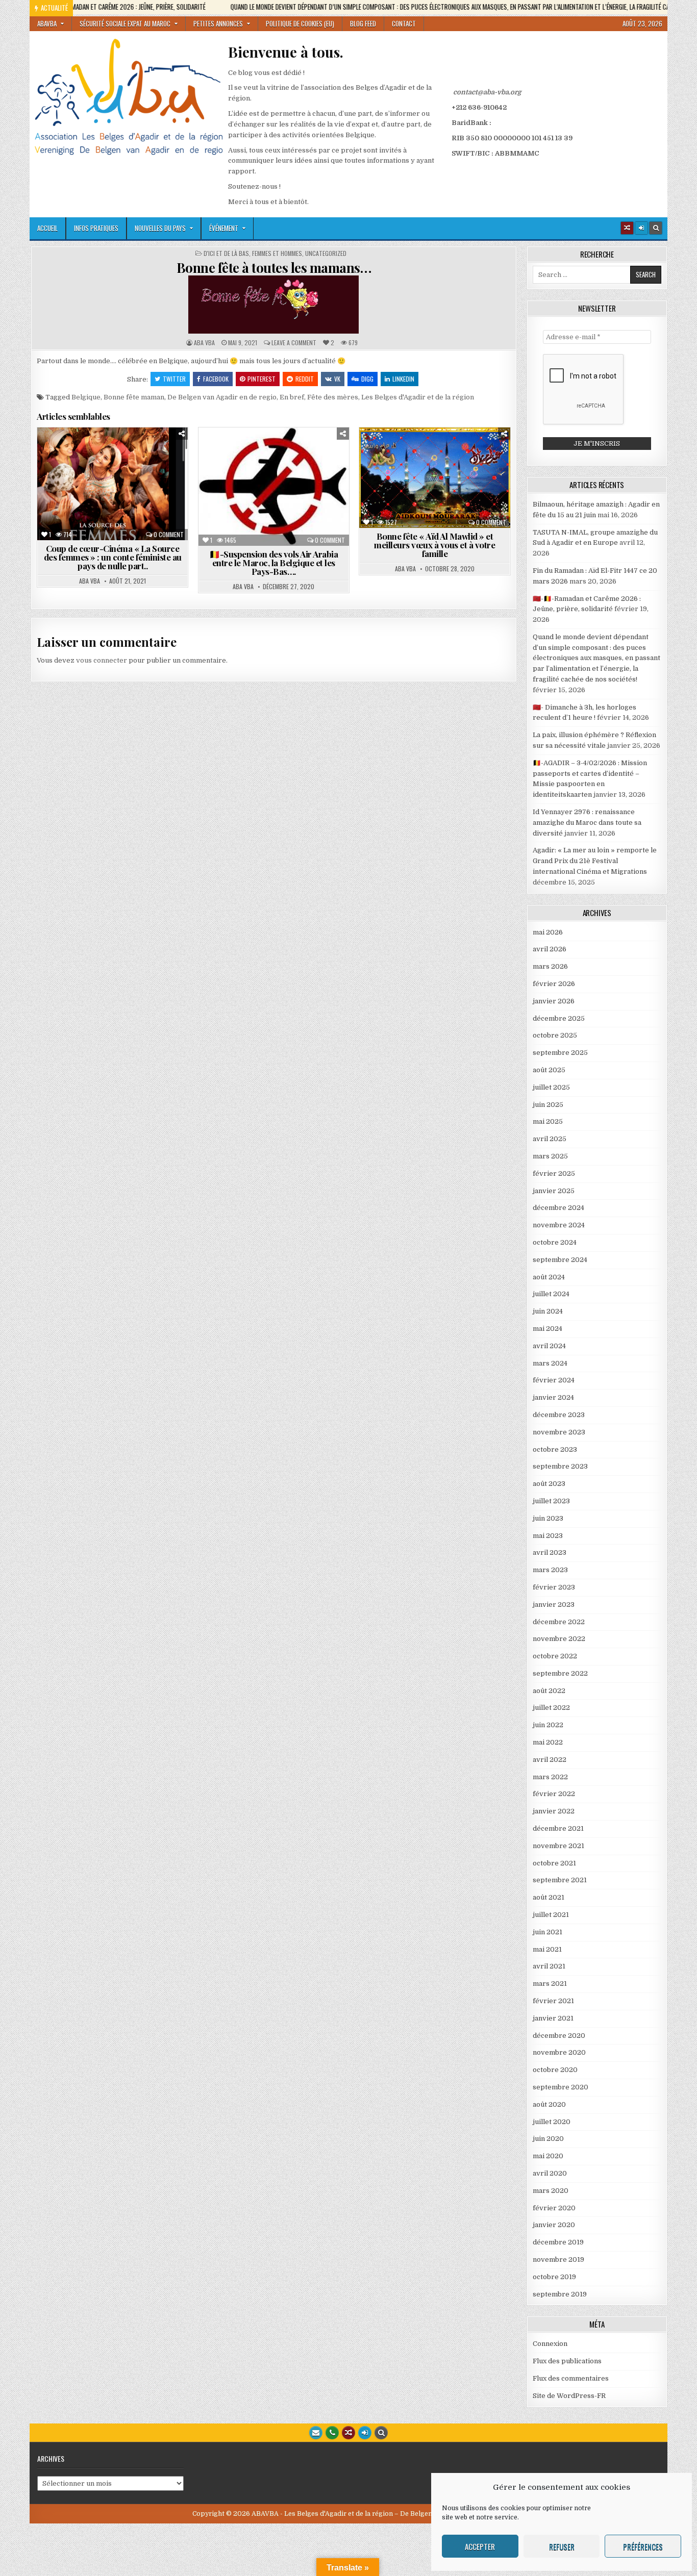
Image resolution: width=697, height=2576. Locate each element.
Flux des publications (567, 2361)
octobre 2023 (555, 1449)
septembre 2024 (560, 1260)
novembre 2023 (559, 1432)
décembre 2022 (559, 1622)
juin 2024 (548, 1311)
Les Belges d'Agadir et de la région (418, 397)
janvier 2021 (553, 2018)
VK (337, 379)
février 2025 (554, 1173)
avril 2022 (550, 1760)
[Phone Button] (332, 2433)
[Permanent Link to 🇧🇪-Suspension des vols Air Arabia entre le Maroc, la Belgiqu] (274, 487)
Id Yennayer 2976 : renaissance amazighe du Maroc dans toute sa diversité (587, 823)
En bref (292, 397)
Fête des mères (333, 397)
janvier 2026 (554, 1001)
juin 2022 (548, 1725)
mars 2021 (550, 1984)
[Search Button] (656, 228)
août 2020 (549, 2104)
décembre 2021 (558, 1828)
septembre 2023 (560, 1466)
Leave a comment (294, 343)
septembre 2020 (561, 2087)
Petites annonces (218, 23)
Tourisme (278, 474)
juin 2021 (547, 1932)
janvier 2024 (553, 1397)
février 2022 (554, 1794)
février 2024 (554, 1380)
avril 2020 (550, 2173)
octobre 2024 (555, 1242)
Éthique (149, 463)
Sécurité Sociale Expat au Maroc (125, 23)
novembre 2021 (558, 1846)
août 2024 (549, 1277)
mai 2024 (547, 1329)
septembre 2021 (560, 1880)
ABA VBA (204, 343)
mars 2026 (550, 966)
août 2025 (549, 1070)
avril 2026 (550, 949)
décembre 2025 (559, 1018)
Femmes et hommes (277, 254)
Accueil (47, 228)
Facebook (216, 379)
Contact (404, 23)
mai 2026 (548, 932)
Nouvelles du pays (160, 228)
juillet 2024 (551, 1294)
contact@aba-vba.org (487, 92)
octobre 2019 (554, 2277)
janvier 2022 (554, 1811)
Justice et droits (98, 484)
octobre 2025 (555, 1035)
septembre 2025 (560, 1053)
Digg (367, 379)
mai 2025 (548, 1121)
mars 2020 (551, 2191)
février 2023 (554, 1587)
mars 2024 (550, 1363)
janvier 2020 (554, 2225)
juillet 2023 (551, 1501)
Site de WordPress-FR (569, 2396)
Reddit (305, 379)
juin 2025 (548, 1105)
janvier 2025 (554, 1191)
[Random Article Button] (627, 228)
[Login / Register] (641, 228)
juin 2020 (548, 2139)
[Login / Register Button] (365, 2433)
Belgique (86, 397)
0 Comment (169, 535)
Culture (171, 452)
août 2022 (549, 1691)
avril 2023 (550, 1552)
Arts (56, 452)
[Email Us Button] (316, 2433)
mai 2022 (548, 1742)
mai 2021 (547, 1949)
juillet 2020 (552, 2122)
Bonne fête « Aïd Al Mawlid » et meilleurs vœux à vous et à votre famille (434, 545)
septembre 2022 (560, 1673)
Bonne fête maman (134, 397)
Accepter (480, 2546)
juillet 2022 (551, 1708)
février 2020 (554, 2208)
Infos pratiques (96, 228)
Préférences (643, 2546)
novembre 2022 (559, 1639)
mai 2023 (548, 1536)
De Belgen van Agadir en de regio (222, 397)
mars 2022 (550, 1777)
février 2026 (554, 984)
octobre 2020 (555, 2070)
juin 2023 (548, 1518)
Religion (439, 463)
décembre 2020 (559, 2036)
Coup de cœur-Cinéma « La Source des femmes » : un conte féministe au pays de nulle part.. (113, 557)
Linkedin (403, 379)
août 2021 (549, 1897)
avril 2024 (549, 1346)
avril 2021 (549, 1966)
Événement (224, 228)
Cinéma (132, 452)
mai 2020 (548, 2156)
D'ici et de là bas (226, 254)
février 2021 (553, 2001)
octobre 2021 (554, 1863)
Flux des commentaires (571, 2378)
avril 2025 (550, 1139)
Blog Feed (363, 23)
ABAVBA (47, 23)
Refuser (562, 2546)
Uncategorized (326, 254)
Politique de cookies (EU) (300, 23)
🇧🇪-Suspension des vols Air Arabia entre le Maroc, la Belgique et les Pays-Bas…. (273, 563)
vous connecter (102, 660)
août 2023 (549, 1484)
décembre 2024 (558, 1208)
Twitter (174, 379)
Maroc (151, 484)
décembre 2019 (558, 2242)
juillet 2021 (551, 1915)
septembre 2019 (560, 2294)
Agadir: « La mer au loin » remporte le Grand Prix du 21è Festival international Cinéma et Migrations (595, 861)
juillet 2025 (551, 1087)
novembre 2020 (559, 2052)
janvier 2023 (554, 1605)
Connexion (550, 2344)
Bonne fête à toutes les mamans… (274, 268)
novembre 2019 (558, 2259)
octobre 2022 (555, 1656)
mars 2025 (550, 1156)
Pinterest (262, 379)
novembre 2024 (559, 1225)
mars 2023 (550, 1570)
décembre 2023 (559, 1415)
